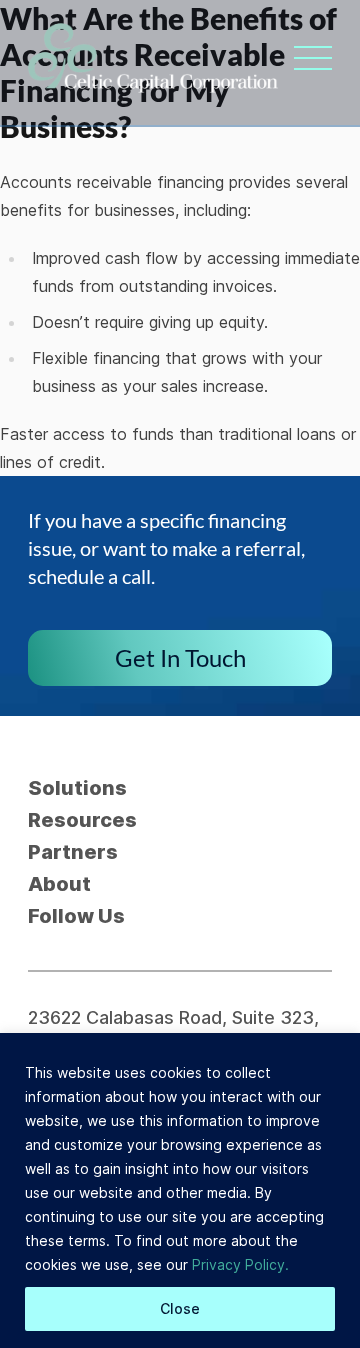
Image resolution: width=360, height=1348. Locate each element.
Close (180, 1308)
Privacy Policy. (240, 1264)
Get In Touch (180, 657)
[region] (180, 1190)
